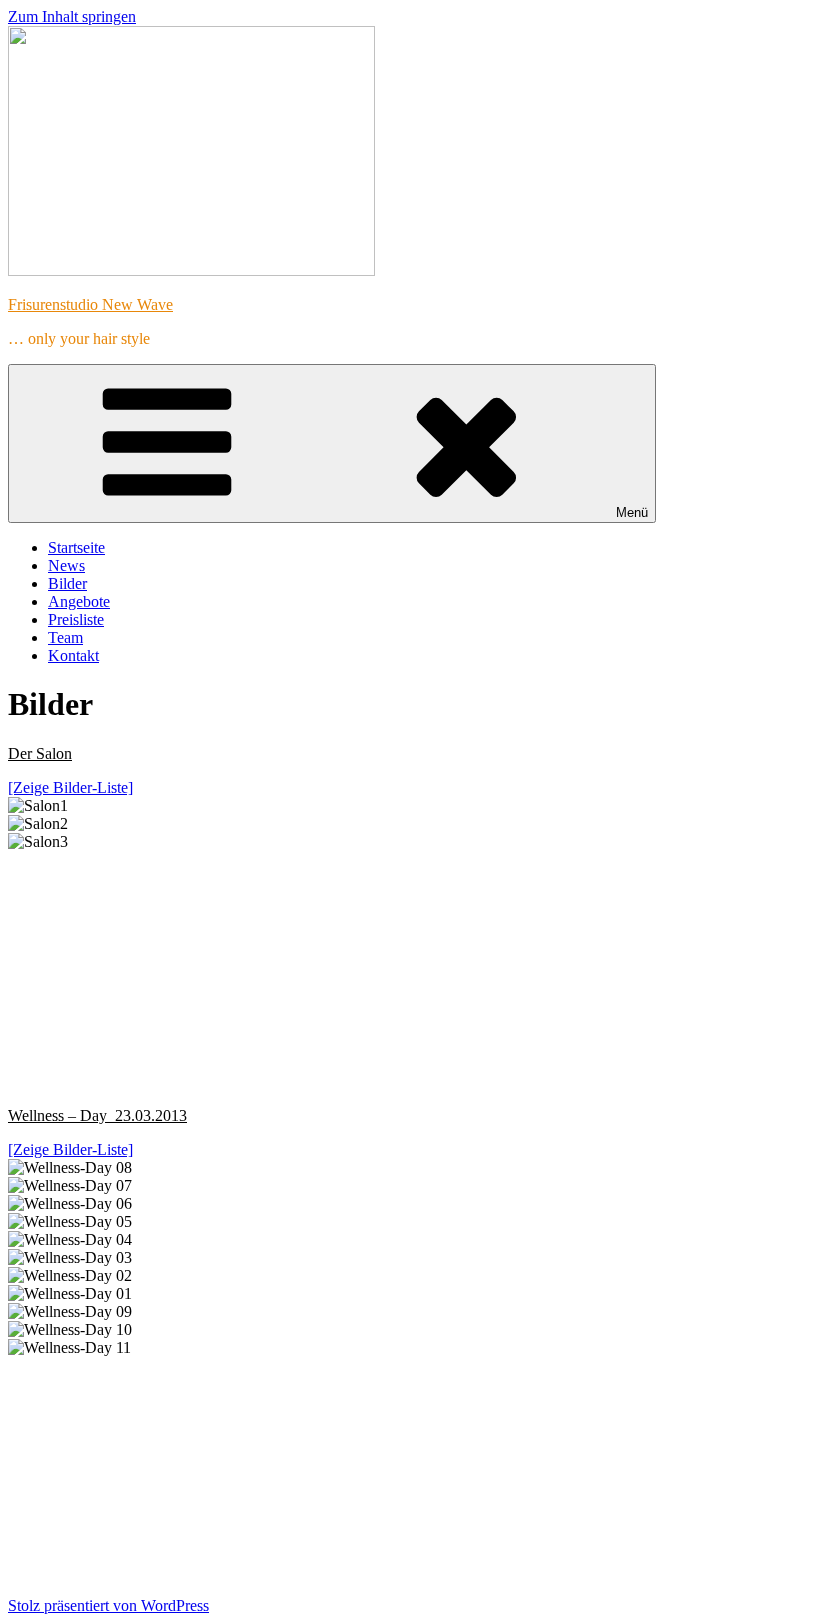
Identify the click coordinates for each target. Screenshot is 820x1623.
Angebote (79, 601)
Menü (632, 512)
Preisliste (76, 619)
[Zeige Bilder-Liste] (70, 787)
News (66, 565)
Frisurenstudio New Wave (90, 304)
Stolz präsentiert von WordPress (108, 1605)
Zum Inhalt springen (72, 16)
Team (65, 637)
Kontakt (73, 655)
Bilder (67, 583)
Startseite (76, 547)
